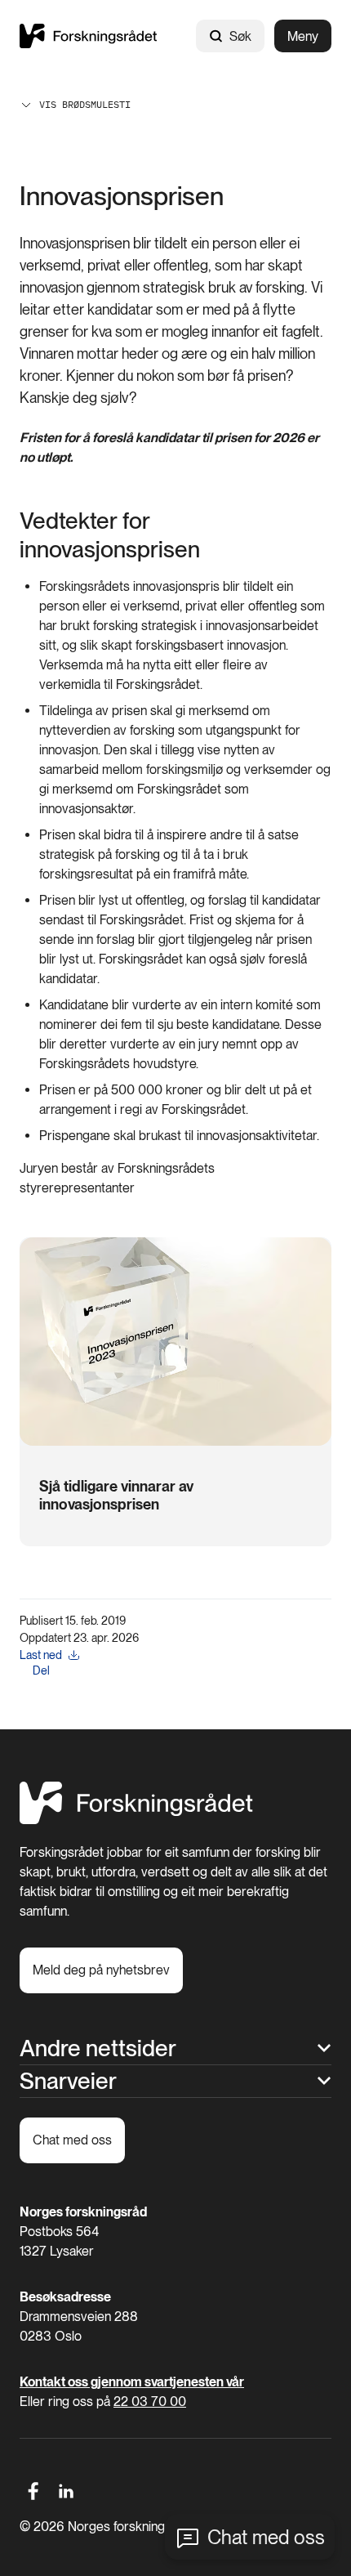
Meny (303, 36)
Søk (240, 36)
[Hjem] (88, 36)
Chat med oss (266, 2537)
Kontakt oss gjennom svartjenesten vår (132, 2382)
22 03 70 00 (150, 2402)
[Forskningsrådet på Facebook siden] (33, 2491)
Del (41, 1670)
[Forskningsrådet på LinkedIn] (67, 2491)
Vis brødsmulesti (85, 104)
